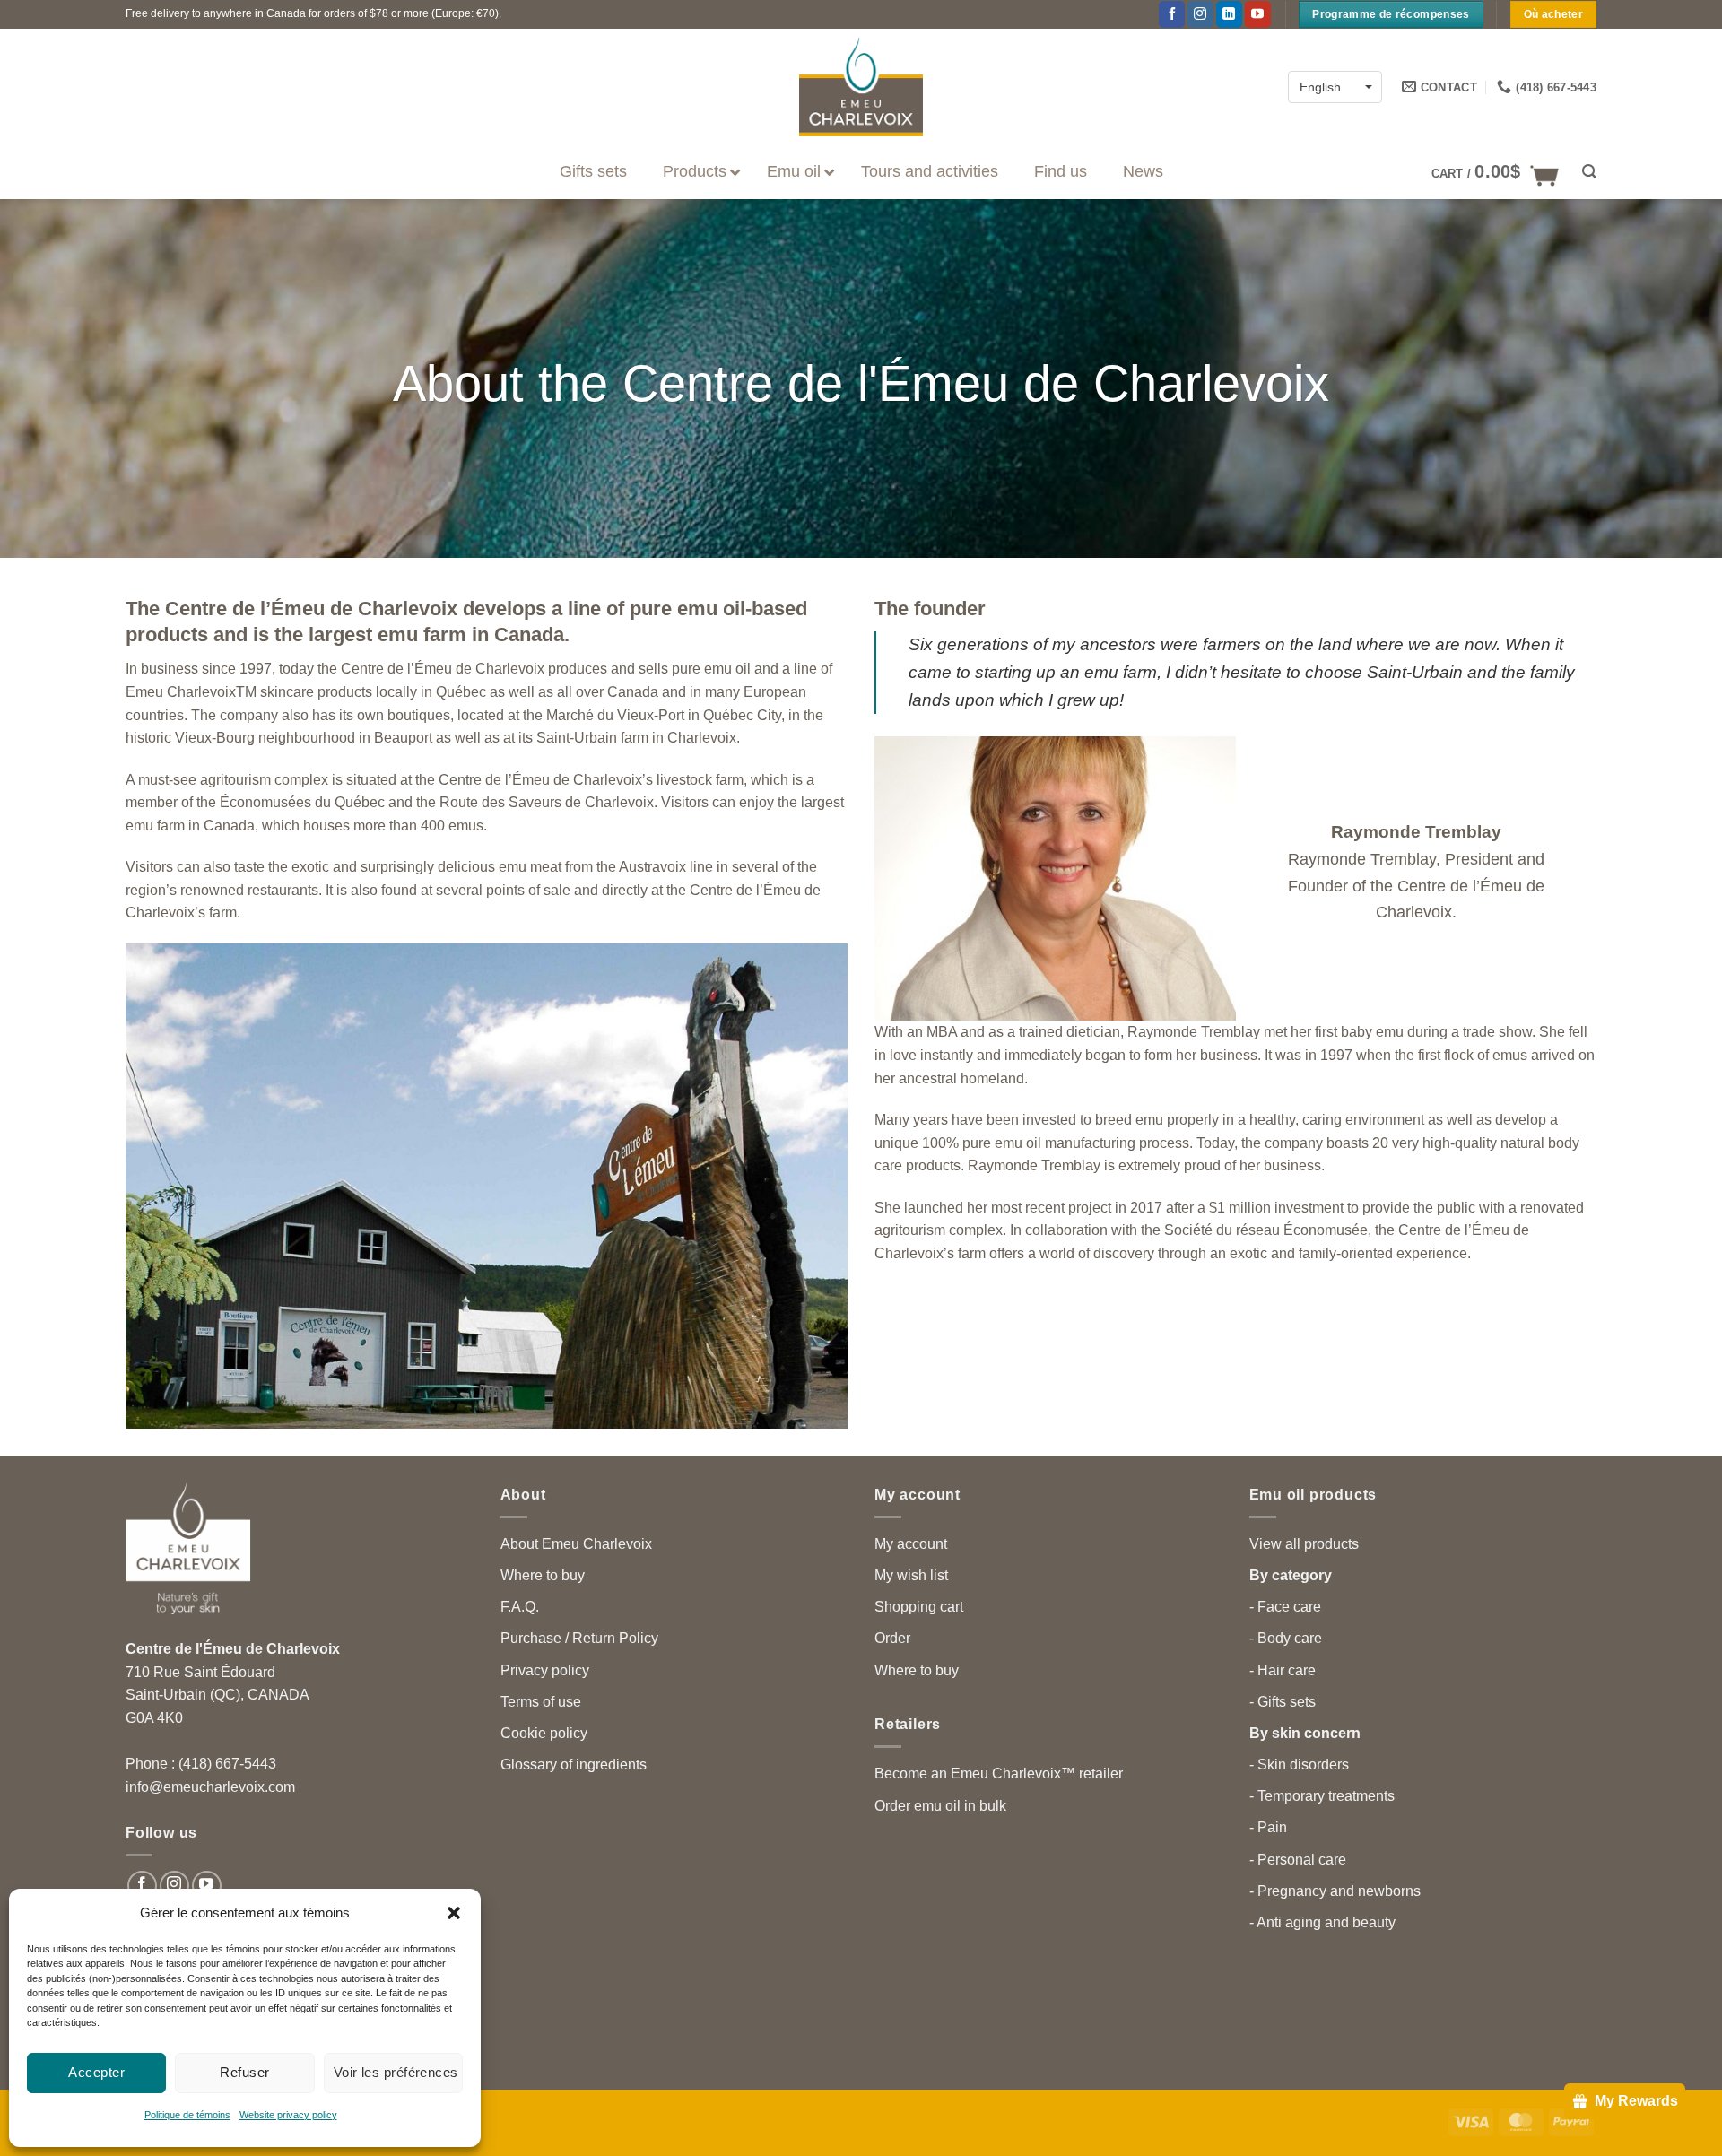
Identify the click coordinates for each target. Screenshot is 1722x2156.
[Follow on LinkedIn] (1229, 14)
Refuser (244, 2072)
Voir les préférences (396, 2072)
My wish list (911, 1575)
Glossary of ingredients (574, 1765)
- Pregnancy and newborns (1335, 1891)
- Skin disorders (1299, 1765)
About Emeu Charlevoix (576, 1544)
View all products (1304, 1544)
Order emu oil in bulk (940, 1806)
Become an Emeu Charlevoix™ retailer (999, 1773)
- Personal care (1298, 1860)
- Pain (1268, 1827)
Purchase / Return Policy (579, 1638)
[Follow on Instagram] (1200, 14)
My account (911, 1544)
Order (892, 1638)
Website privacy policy (288, 2115)
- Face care (1285, 1607)
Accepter (96, 2072)
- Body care (1286, 1638)
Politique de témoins (187, 2115)
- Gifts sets (1283, 1702)
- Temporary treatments (1322, 1796)
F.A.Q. (520, 1607)
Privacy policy (545, 1670)
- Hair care (1283, 1670)
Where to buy (543, 1575)
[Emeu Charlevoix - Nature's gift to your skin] (861, 87)
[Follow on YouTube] (1258, 14)
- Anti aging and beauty (1322, 1922)
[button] (454, 1913)
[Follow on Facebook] (1172, 14)
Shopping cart (919, 1607)
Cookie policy (544, 1733)
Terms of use (541, 1702)
